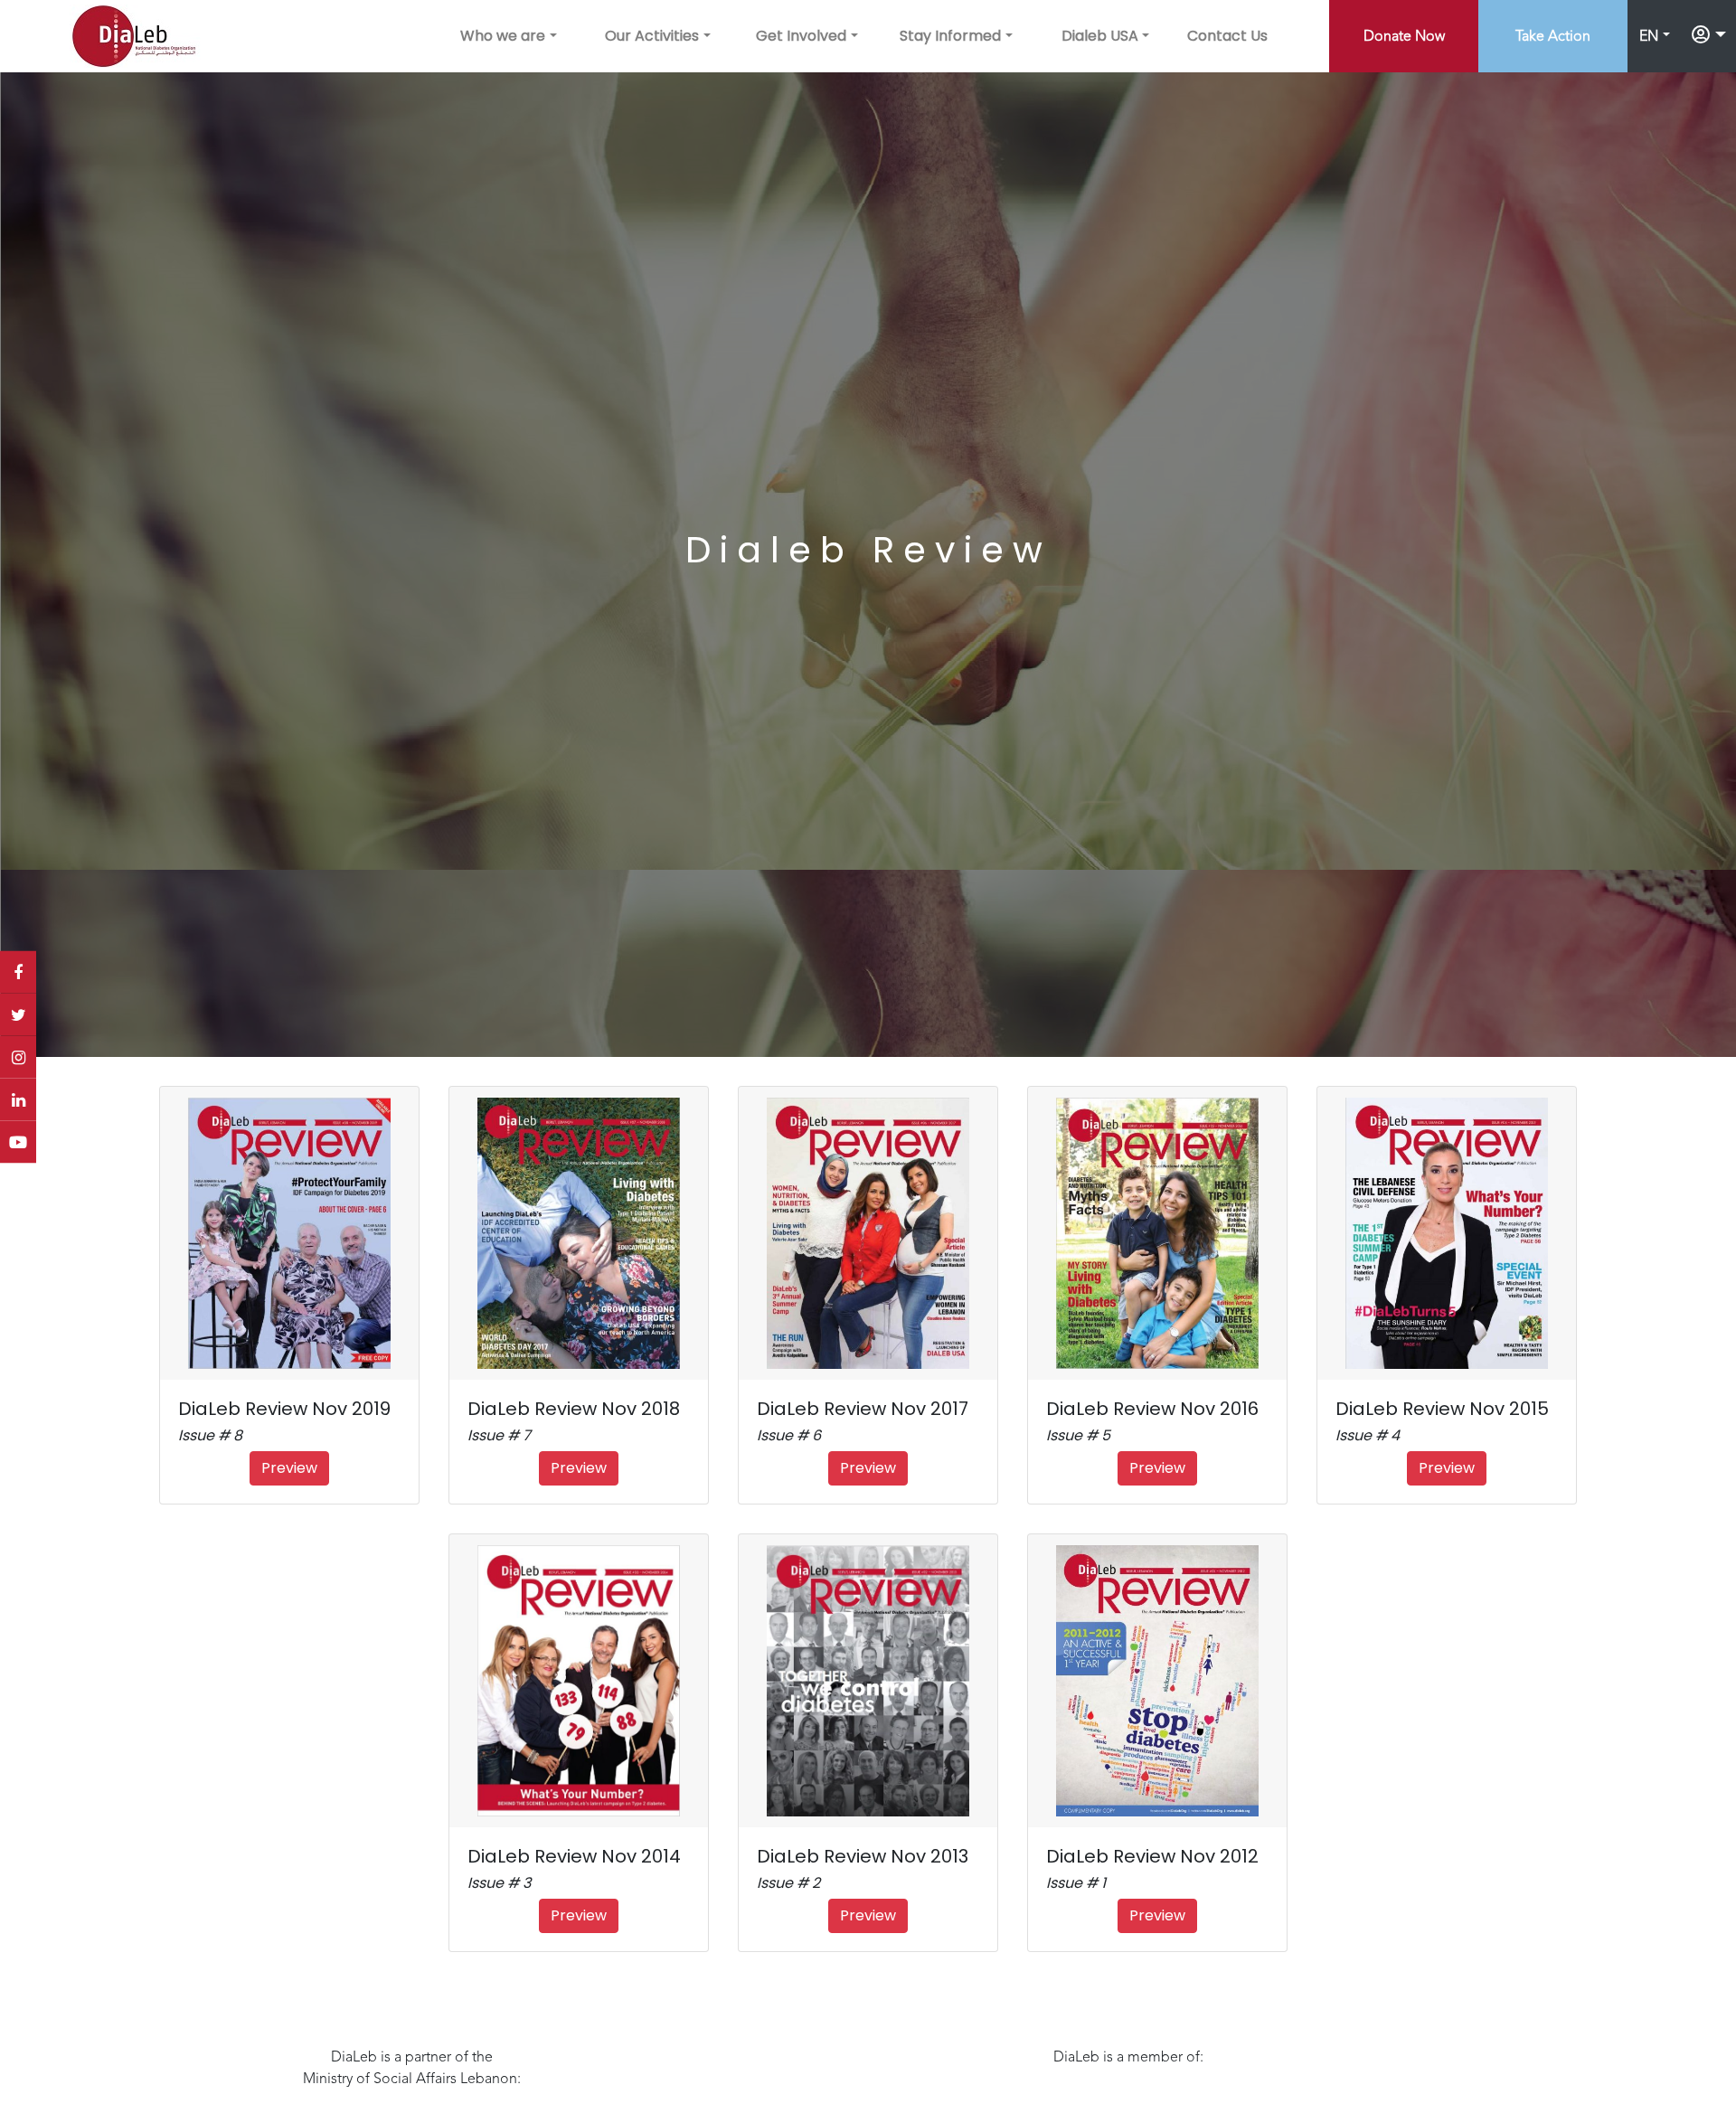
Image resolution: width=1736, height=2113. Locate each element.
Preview (289, 1468)
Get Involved (801, 36)
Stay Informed (950, 36)
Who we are (503, 36)
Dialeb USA (1100, 36)
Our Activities (652, 36)
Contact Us (1227, 36)
